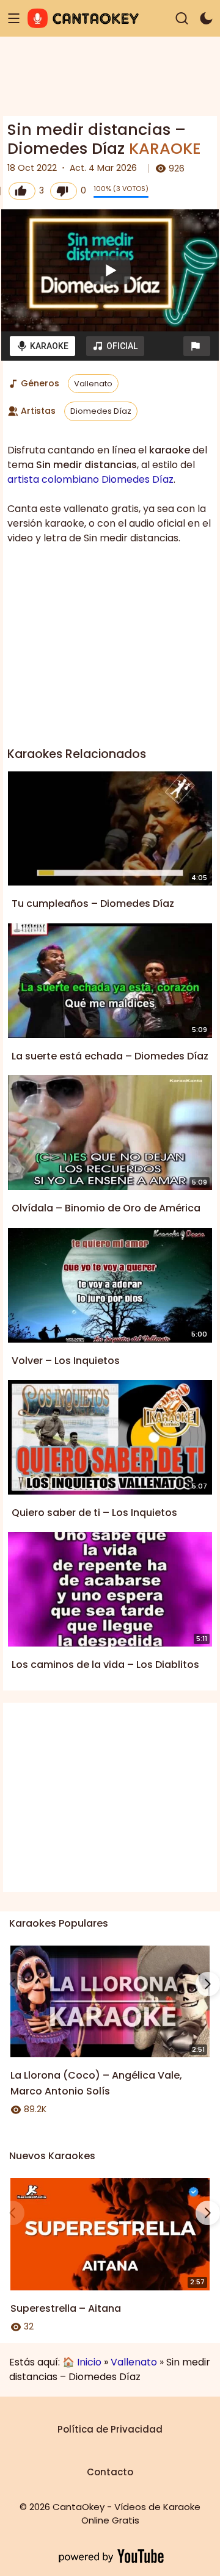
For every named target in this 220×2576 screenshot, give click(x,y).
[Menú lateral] (14, 19)
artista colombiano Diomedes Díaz (90, 479)
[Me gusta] (22, 191)
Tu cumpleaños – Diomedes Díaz (93, 904)
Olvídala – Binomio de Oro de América (106, 1208)
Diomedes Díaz (101, 411)
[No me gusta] (64, 191)
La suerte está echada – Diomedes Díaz (110, 1056)
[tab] (42, 346)
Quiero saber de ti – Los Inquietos (94, 1513)
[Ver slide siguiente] (208, 1984)
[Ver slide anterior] (12, 1984)
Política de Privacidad (110, 2429)
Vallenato (93, 384)
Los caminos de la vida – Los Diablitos (105, 1665)
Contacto (110, 2472)
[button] (197, 346)
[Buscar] (182, 19)
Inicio (89, 2362)
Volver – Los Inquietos (66, 1361)
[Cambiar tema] (206, 19)
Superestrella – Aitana (66, 2308)
